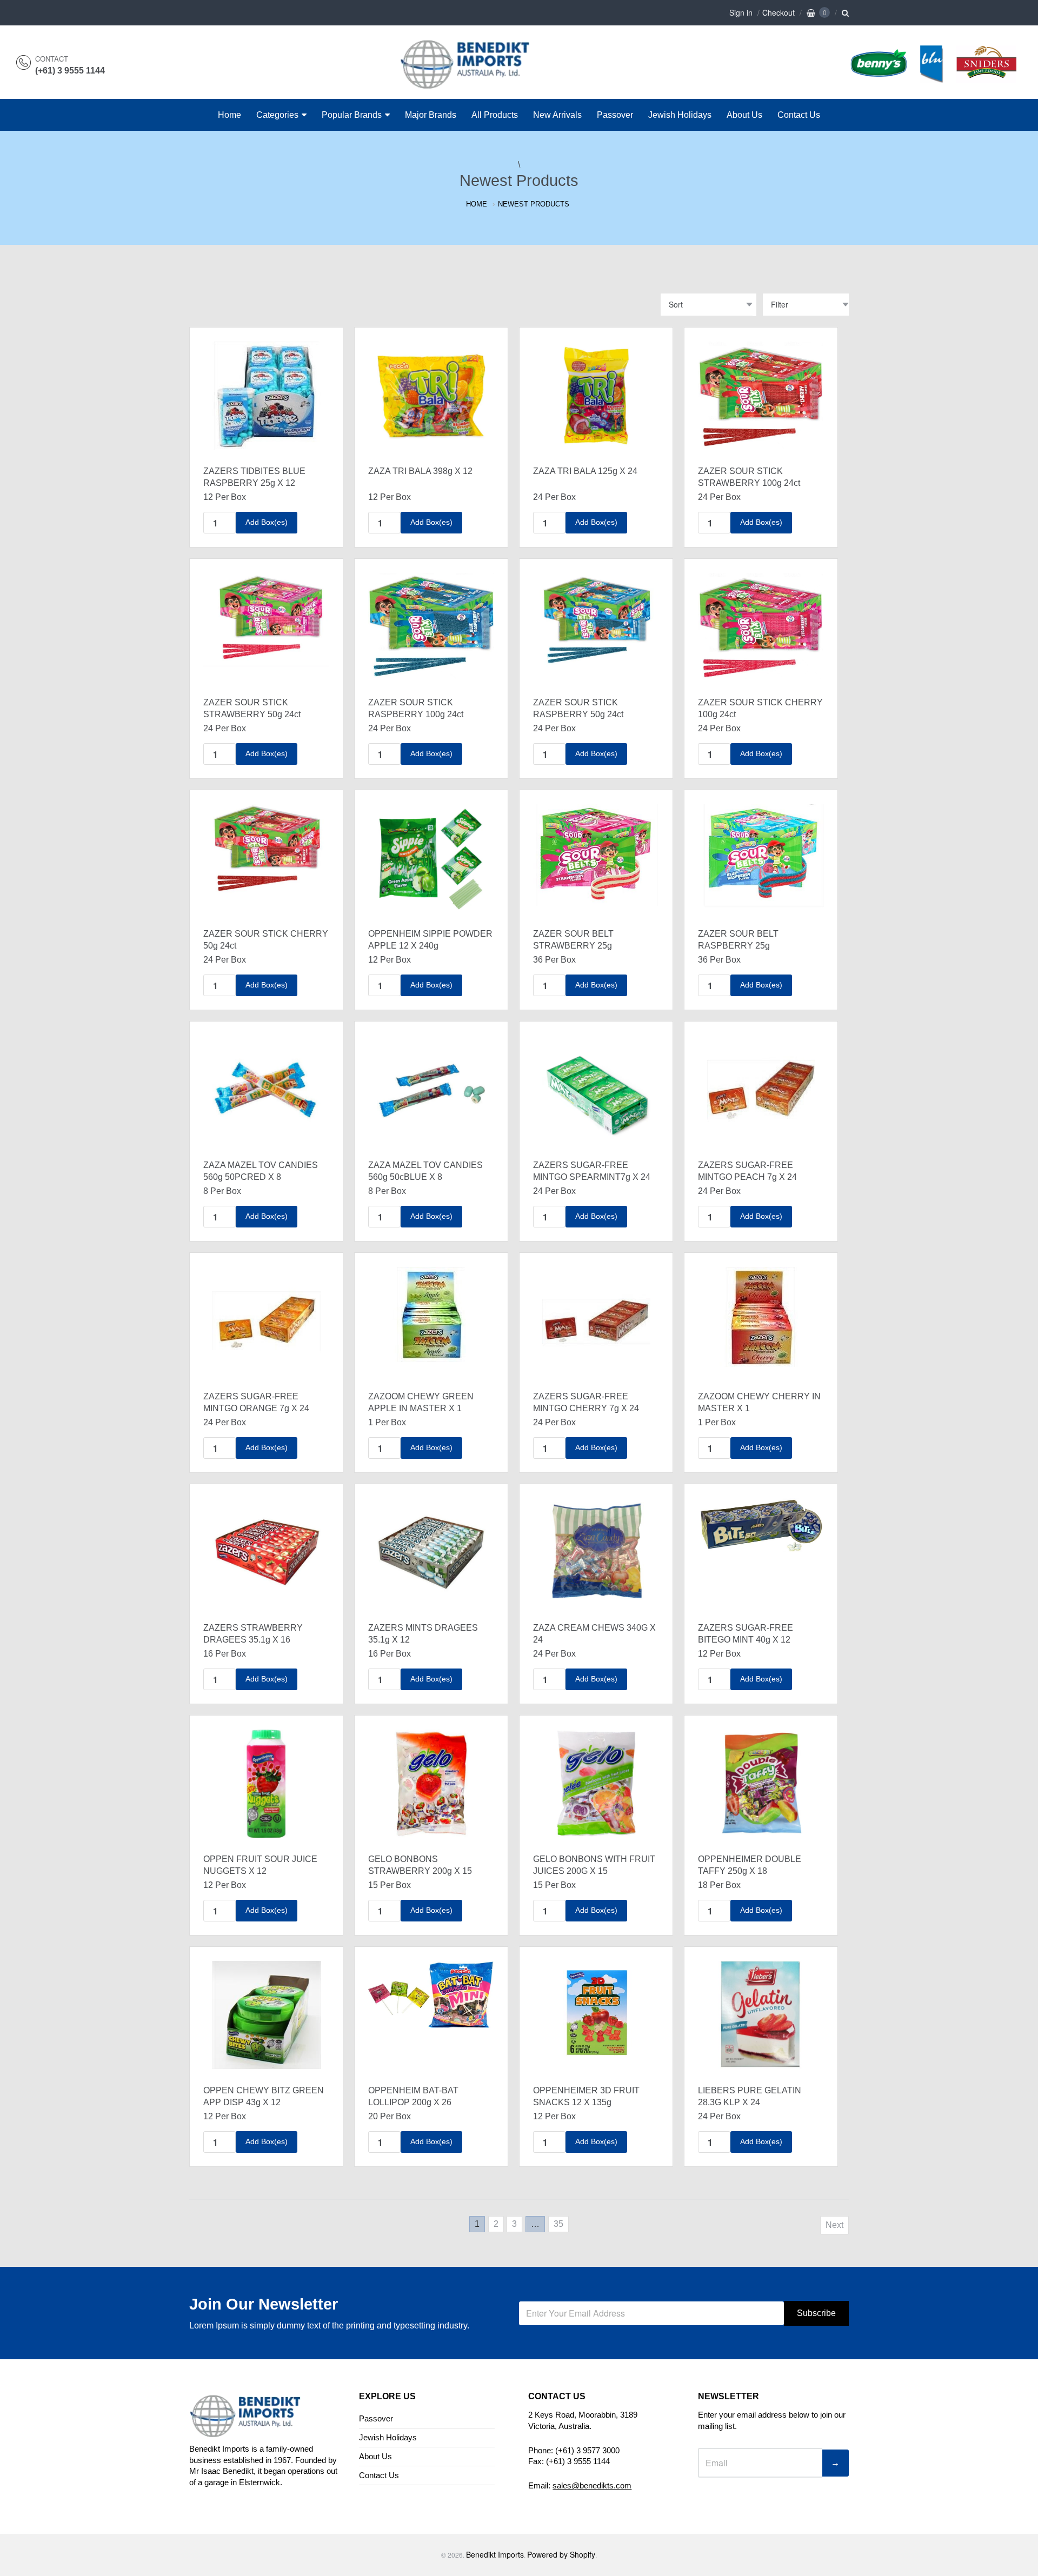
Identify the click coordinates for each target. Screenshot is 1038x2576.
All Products (495, 115)
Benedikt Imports (495, 2554)
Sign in (741, 12)
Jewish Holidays (680, 115)
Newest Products (534, 204)
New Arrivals (557, 115)
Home (229, 115)
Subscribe (816, 2313)
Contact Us (799, 115)
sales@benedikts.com (592, 2485)
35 (558, 2224)
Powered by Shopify (561, 2554)
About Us (744, 115)
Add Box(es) (267, 522)
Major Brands (431, 115)
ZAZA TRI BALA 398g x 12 (420, 471)
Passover (615, 115)
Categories (277, 115)
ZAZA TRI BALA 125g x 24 (585, 471)
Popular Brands (352, 115)
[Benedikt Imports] (475, 83)
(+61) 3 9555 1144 (70, 71)
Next (834, 2225)
